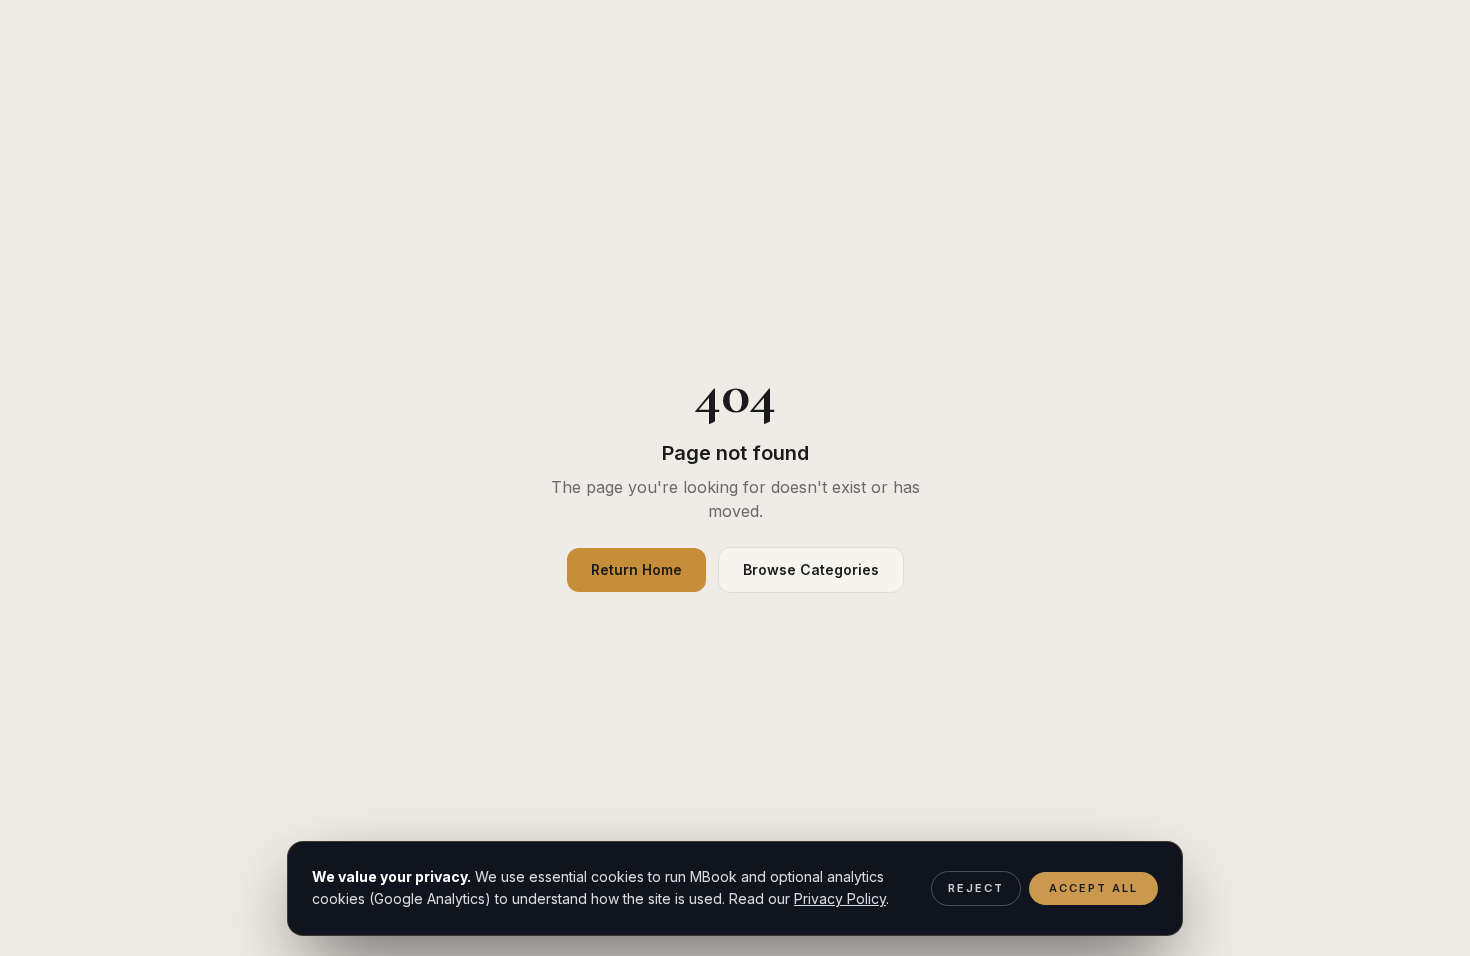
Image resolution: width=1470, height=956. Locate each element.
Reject (976, 888)
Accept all (1093, 888)
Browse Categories (811, 569)
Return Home (636, 569)
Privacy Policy (840, 898)
